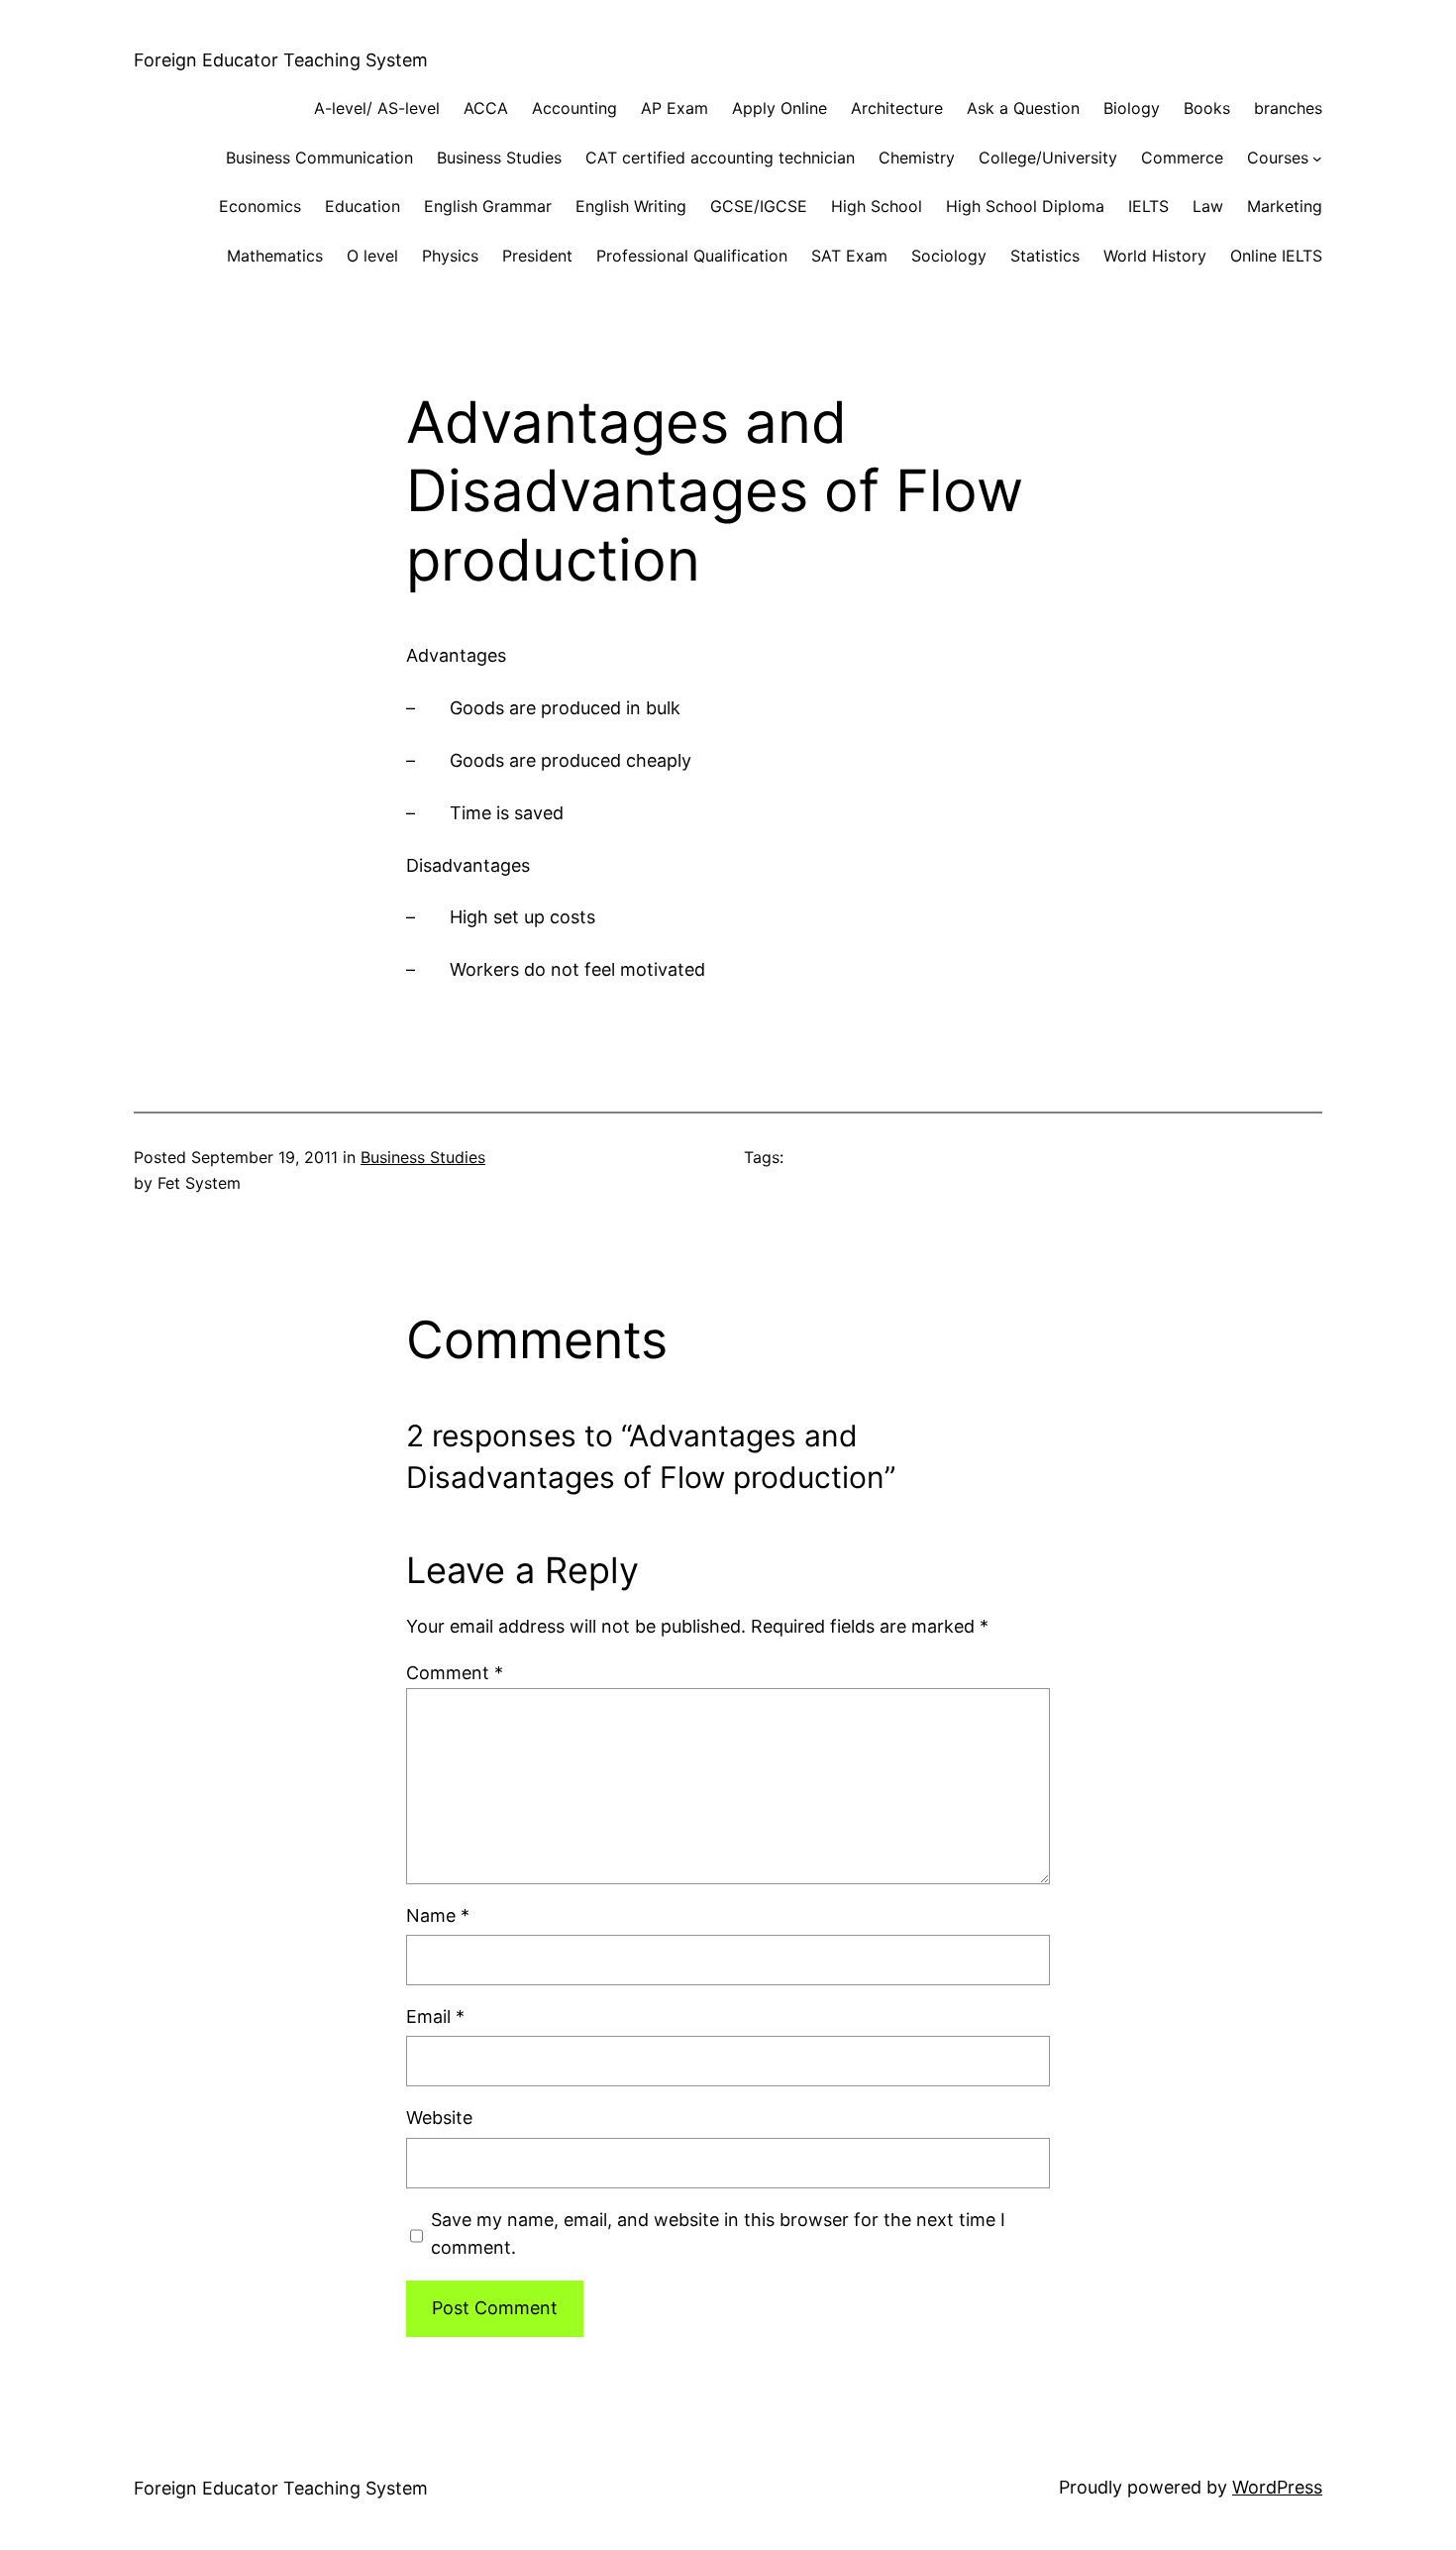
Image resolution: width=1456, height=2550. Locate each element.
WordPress (1277, 2487)
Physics (450, 256)
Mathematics (275, 256)
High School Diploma (1025, 206)
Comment (455, 1673)
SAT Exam (849, 256)
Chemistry (917, 158)
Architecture (897, 108)
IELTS (1148, 206)
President (537, 256)
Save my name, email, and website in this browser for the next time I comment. (718, 2234)
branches (1288, 108)
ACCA (486, 108)
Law (1208, 206)
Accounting (574, 108)
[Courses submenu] (1317, 159)
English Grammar (488, 206)
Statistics (1045, 256)
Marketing (1285, 206)
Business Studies (499, 158)
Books (1207, 108)
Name (438, 1915)
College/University (1048, 158)
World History (1155, 256)
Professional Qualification (692, 256)
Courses (1278, 158)
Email (435, 2017)
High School (877, 206)
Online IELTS (1276, 256)
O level (372, 256)
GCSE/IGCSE (759, 206)
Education (363, 206)
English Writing (631, 206)
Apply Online (780, 108)
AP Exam (675, 108)
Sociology (949, 256)
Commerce (1182, 158)
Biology (1132, 108)
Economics (260, 206)
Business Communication (319, 158)
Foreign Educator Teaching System (281, 60)
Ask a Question (1023, 108)
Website (439, 2118)
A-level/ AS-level (377, 108)
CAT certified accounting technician (720, 158)
